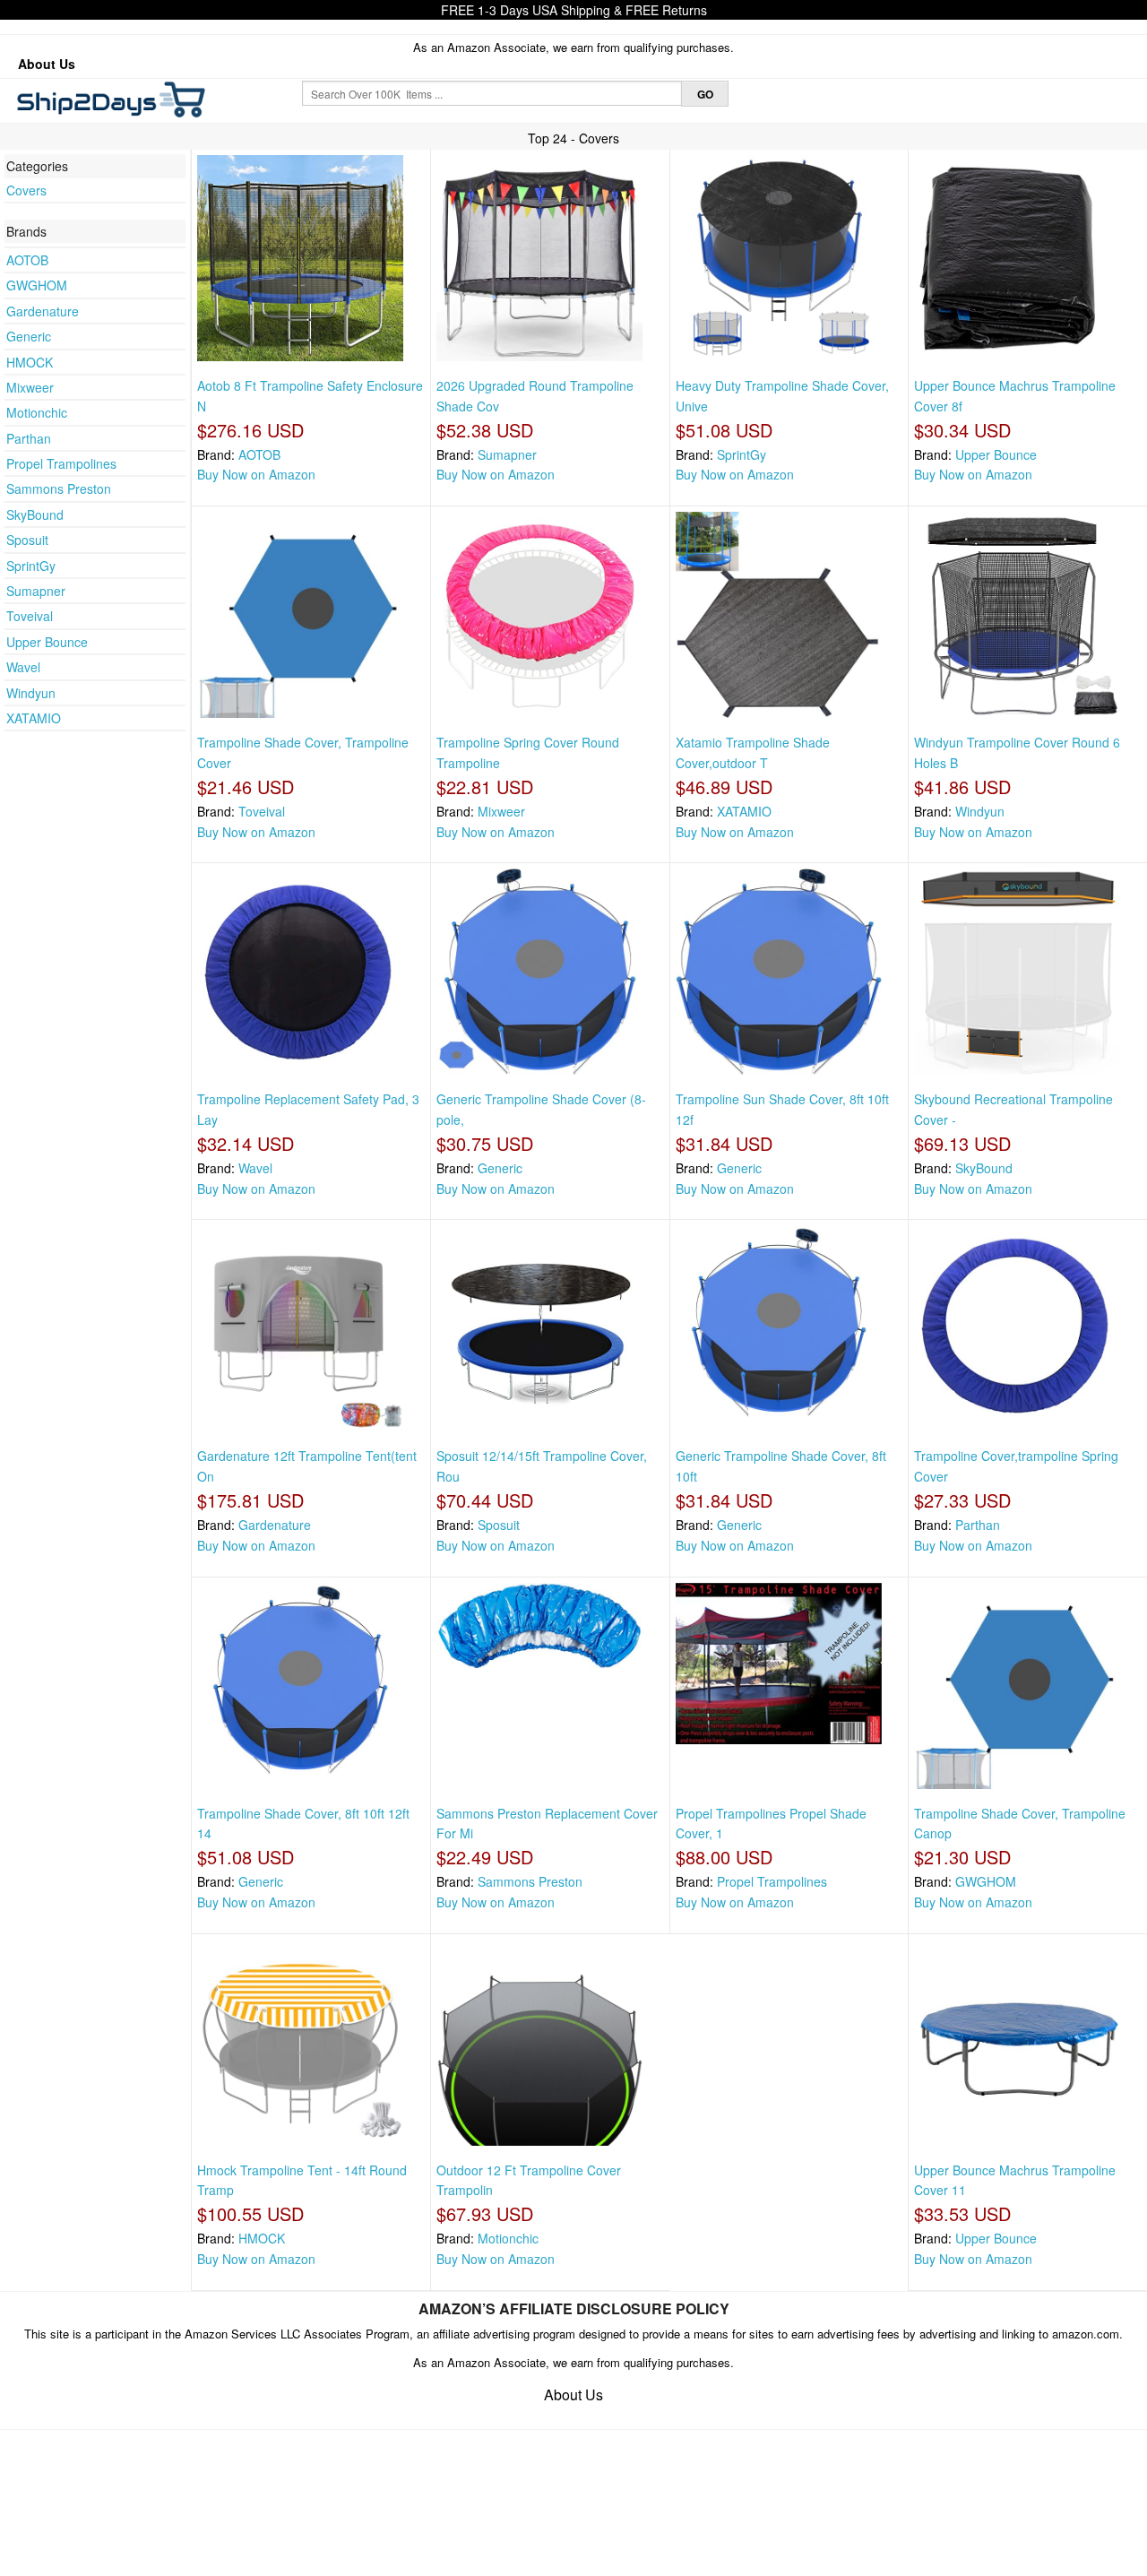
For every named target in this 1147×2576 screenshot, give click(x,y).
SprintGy (31, 566)
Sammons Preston (59, 488)
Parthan (29, 438)
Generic (29, 336)
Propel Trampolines (61, 463)
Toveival (30, 616)
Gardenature (43, 311)
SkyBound (35, 514)
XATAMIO (34, 718)
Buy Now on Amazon (256, 474)
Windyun (31, 693)
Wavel (23, 667)
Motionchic (37, 412)
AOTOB (27, 260)
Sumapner (36, 591)
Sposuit (27, 540)
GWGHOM (37, 285)
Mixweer (30, 387)
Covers (26, 190)
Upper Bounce (47, 642)
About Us (47, 64)
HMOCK (30, 362)
